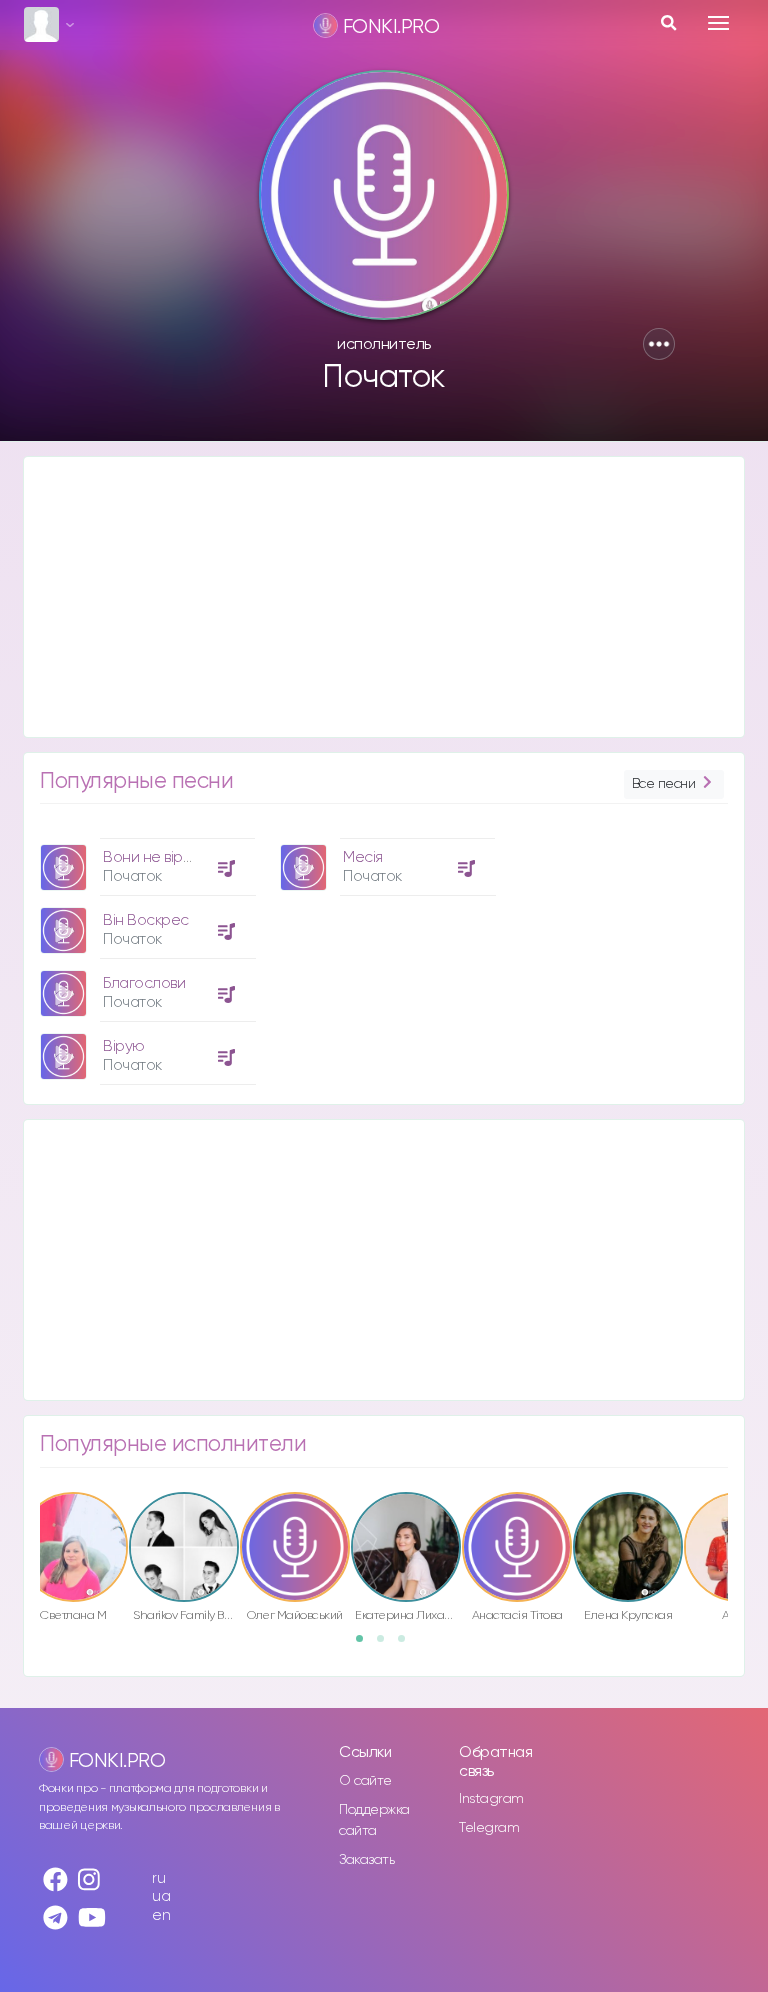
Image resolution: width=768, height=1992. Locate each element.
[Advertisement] (384, 597)
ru (158, 1878)
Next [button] (738, 1532)
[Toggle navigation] (718, 23)
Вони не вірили (155, 857)
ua (161, 1896)
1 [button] (366, 1645)
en (161, 1915)
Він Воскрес (146, 920)
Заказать (366, 1860)
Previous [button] (30, 1532)
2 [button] (387, 1645)
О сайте (365, 1781)
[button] (659, 344)
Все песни (664, 784)
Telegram (489, 1828)
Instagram (491, 1799)
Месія (363, 857)
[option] (145, 954)
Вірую (124, 1046)
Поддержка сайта (374, 1820)
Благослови (144, 983)
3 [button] (408, 1645)
